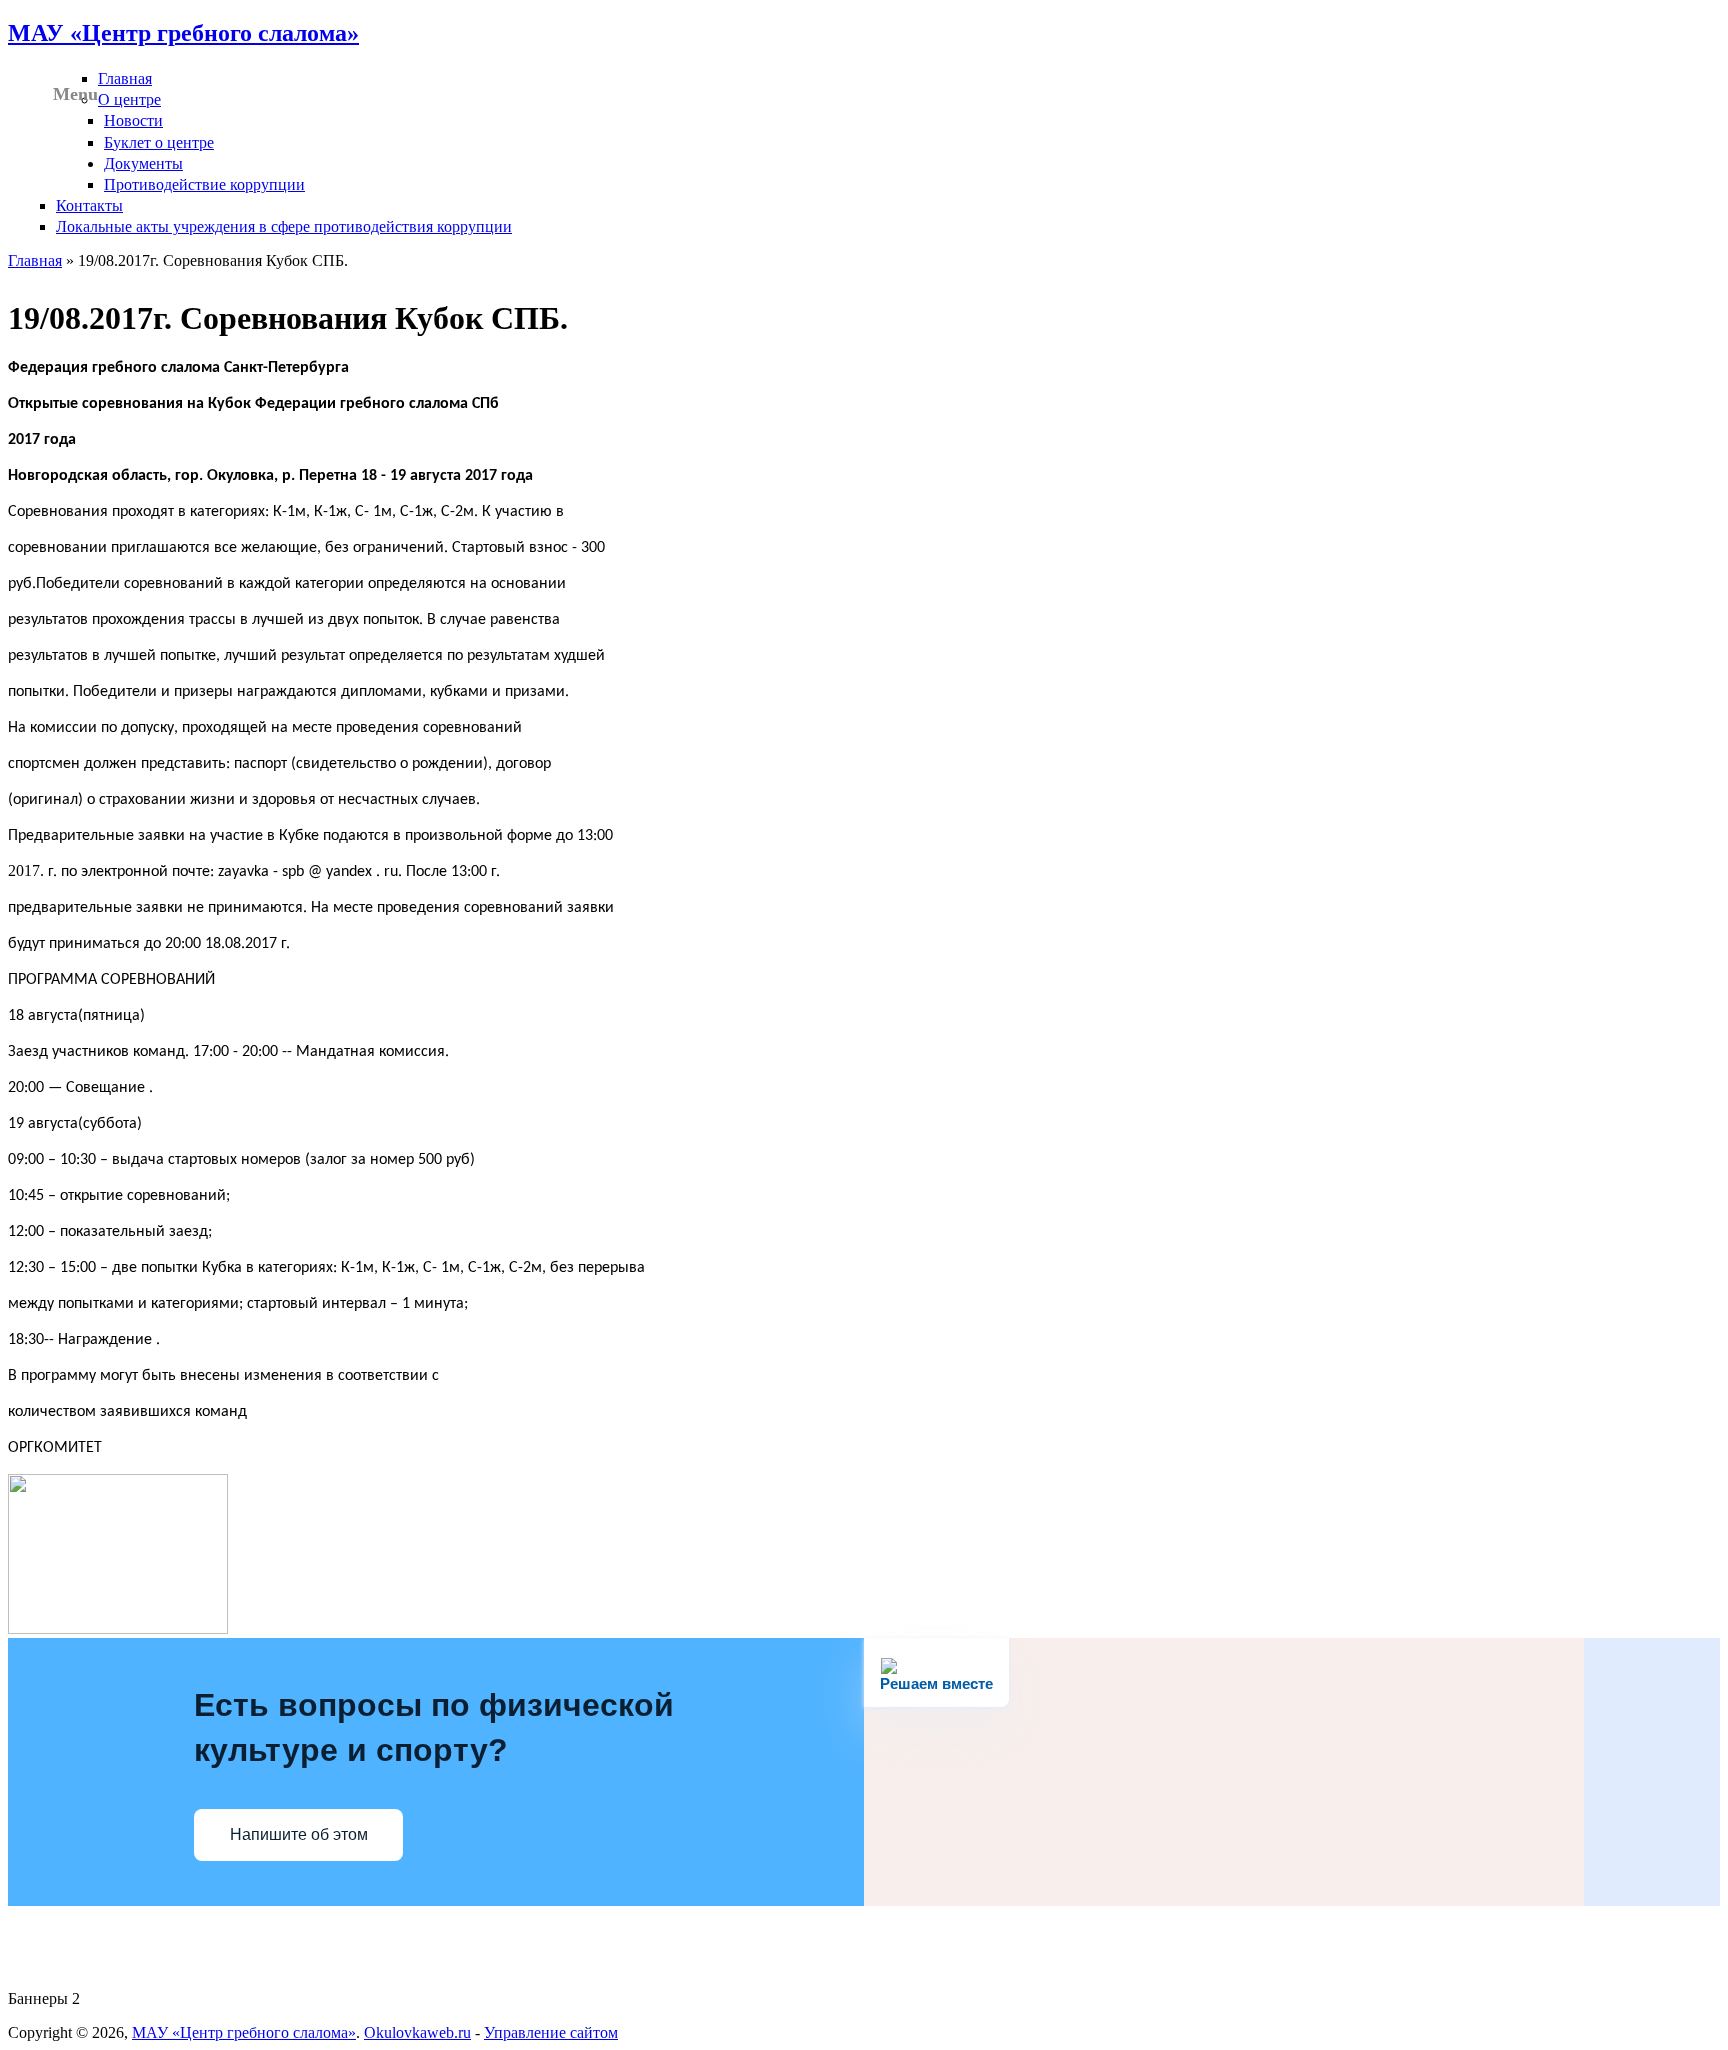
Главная (125, 78)
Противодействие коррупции (204, 184)
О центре (129, 99)
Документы (143, 163)
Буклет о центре (159, 142)
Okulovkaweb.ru (417, 2032)
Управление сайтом (551, 2032)
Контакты (89, 205)
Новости (133, 120)
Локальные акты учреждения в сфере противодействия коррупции (284, 226)
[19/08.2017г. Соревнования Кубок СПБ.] (118, 1628)
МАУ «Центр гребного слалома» (183, 33)
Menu (75, 94)
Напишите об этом (299, 1834)
